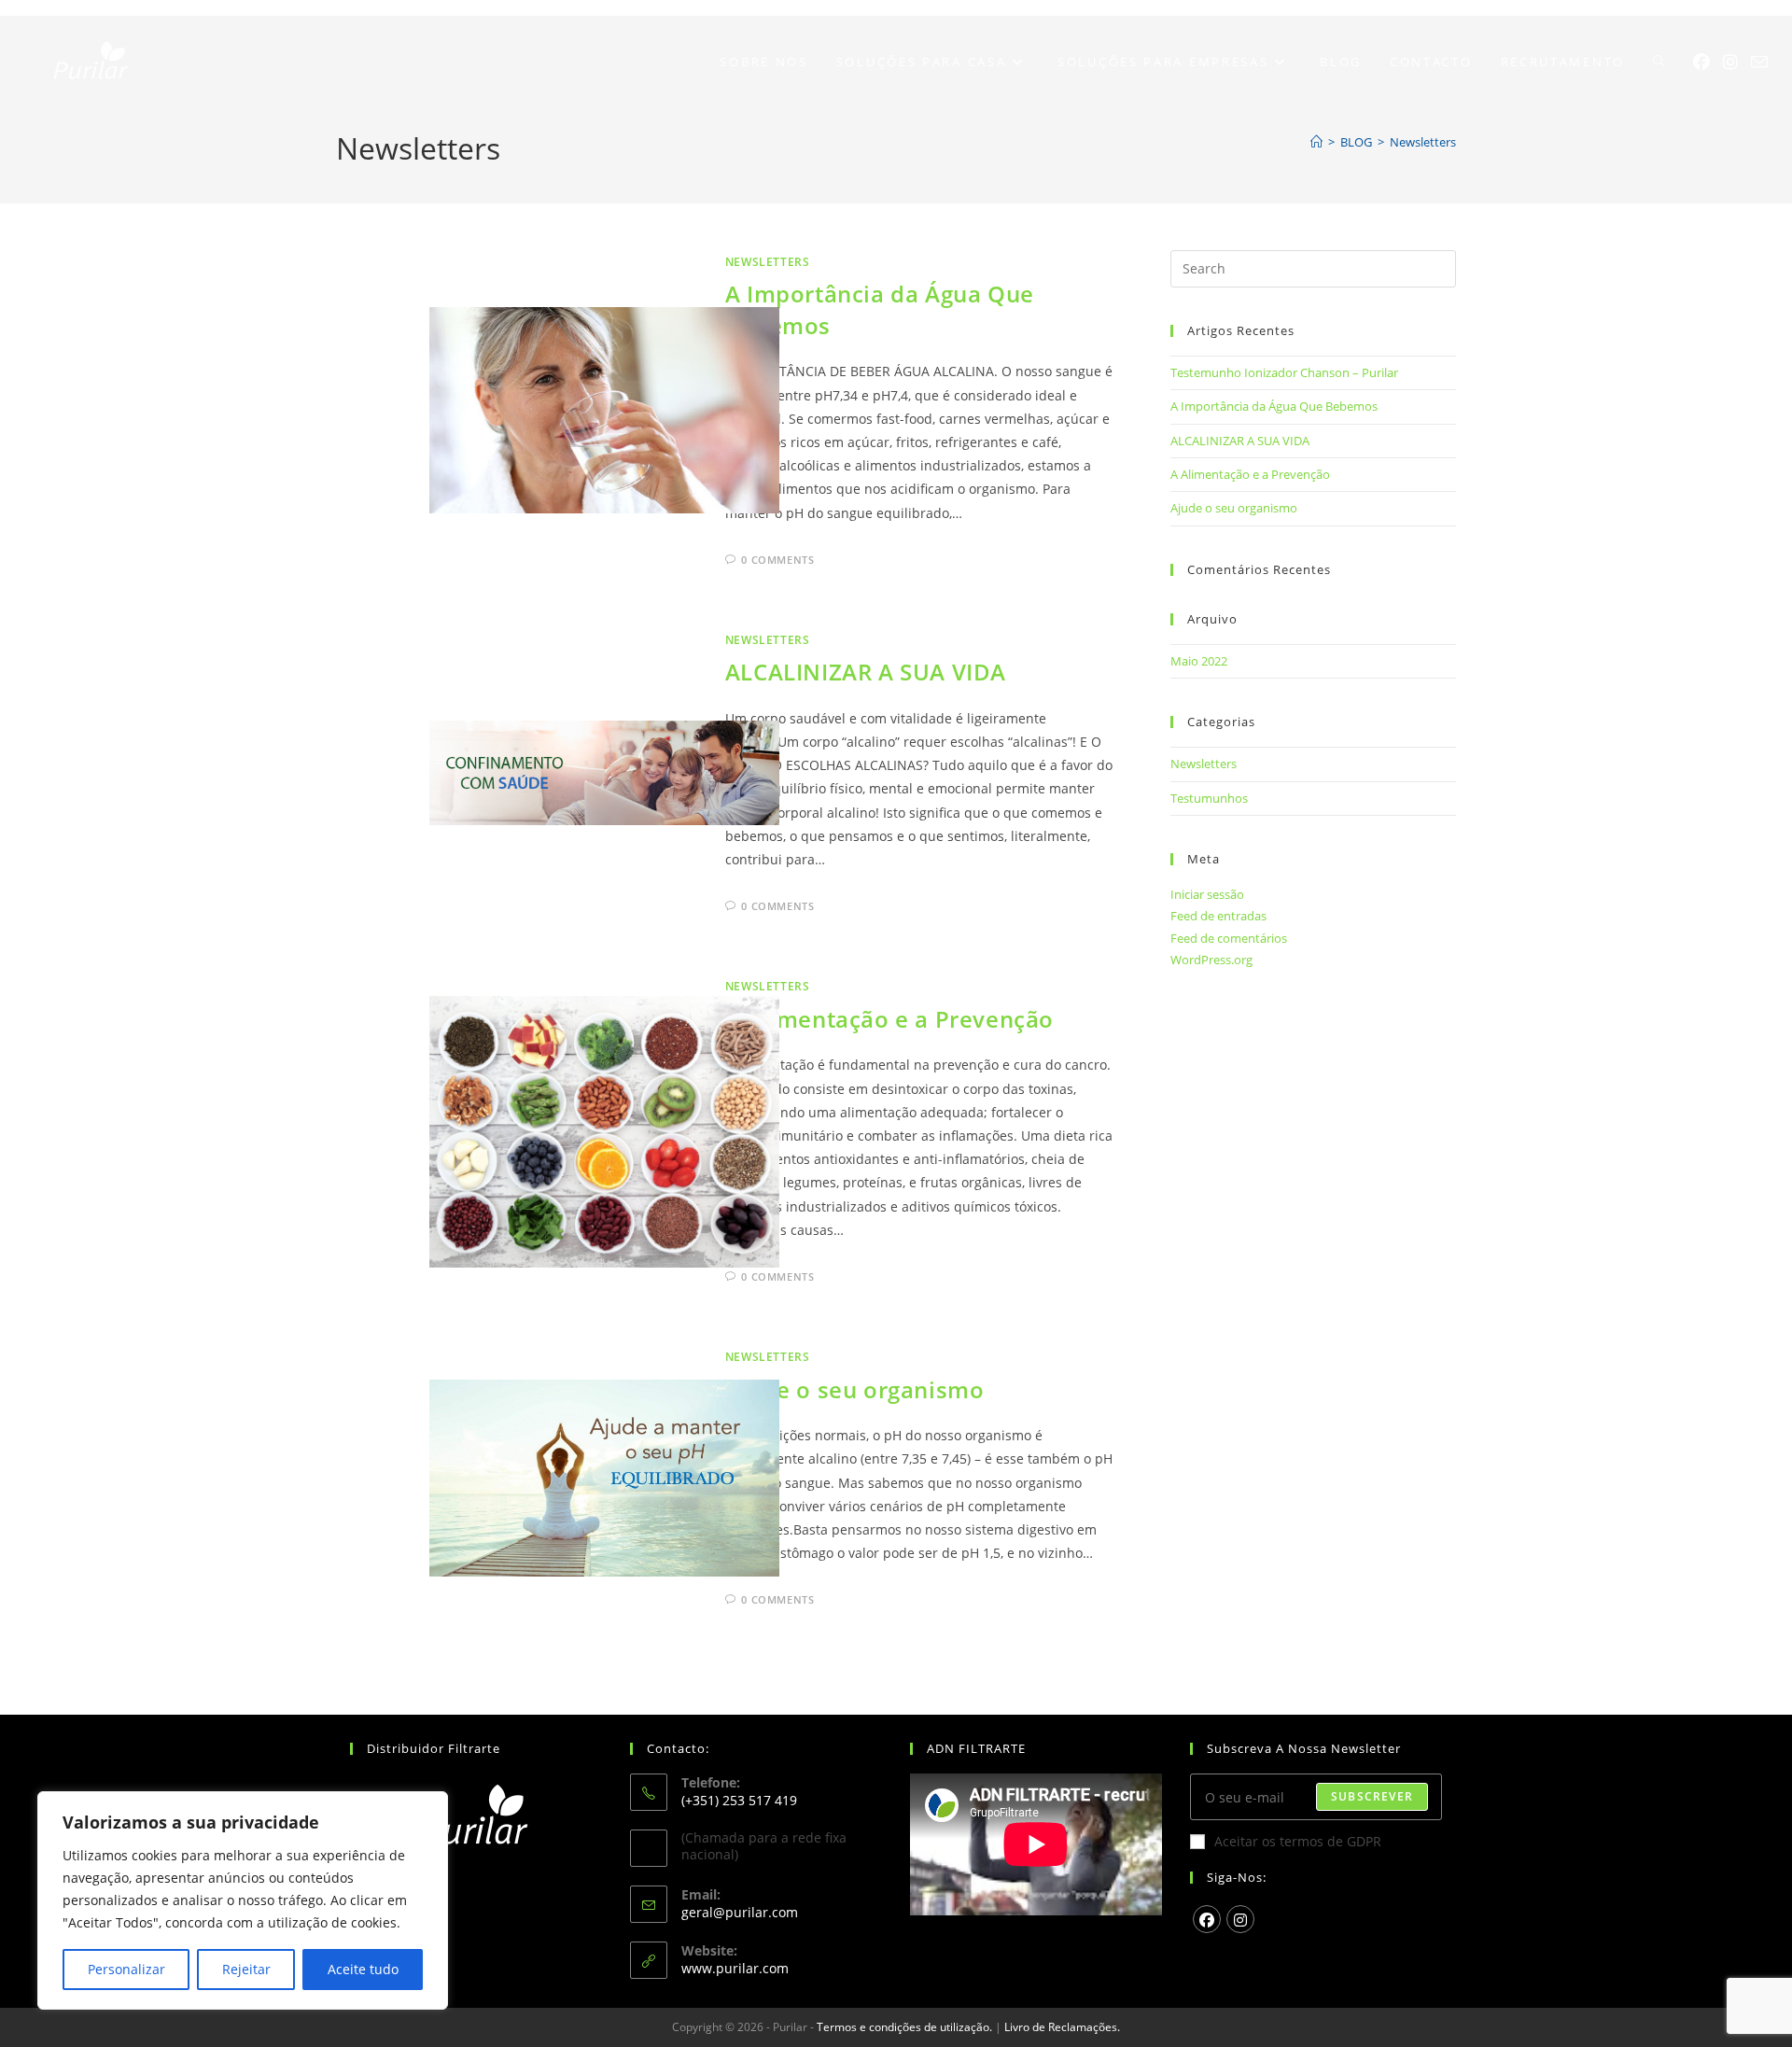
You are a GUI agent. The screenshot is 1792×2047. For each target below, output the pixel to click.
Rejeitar (246, 1969)
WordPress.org (1211, 960)
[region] (243, 1900)
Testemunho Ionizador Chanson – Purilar (1284, 372)
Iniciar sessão (1207, 894)
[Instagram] (1730, 62)
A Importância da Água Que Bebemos (1274, 406)
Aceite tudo (363, 1969)
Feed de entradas (1218, 916)
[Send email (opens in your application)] (1759, 62)
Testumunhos (1209, 798)
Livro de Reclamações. (1062, 2027)
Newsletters (1423, 142)
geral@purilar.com (740, 1912)
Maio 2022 (1199, 661)
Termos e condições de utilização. (904, 2027)
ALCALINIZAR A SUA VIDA (866, 672)
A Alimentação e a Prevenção (889, 1019)
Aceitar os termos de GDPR (1298, 1841)
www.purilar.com (735, 1968)
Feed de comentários (1229, 938)
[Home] (1316, 142)
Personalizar (126, 1969)
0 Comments (777, 560)
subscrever (1372, 1796)
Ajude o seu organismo (855, 1389)
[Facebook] (1701, 62)
